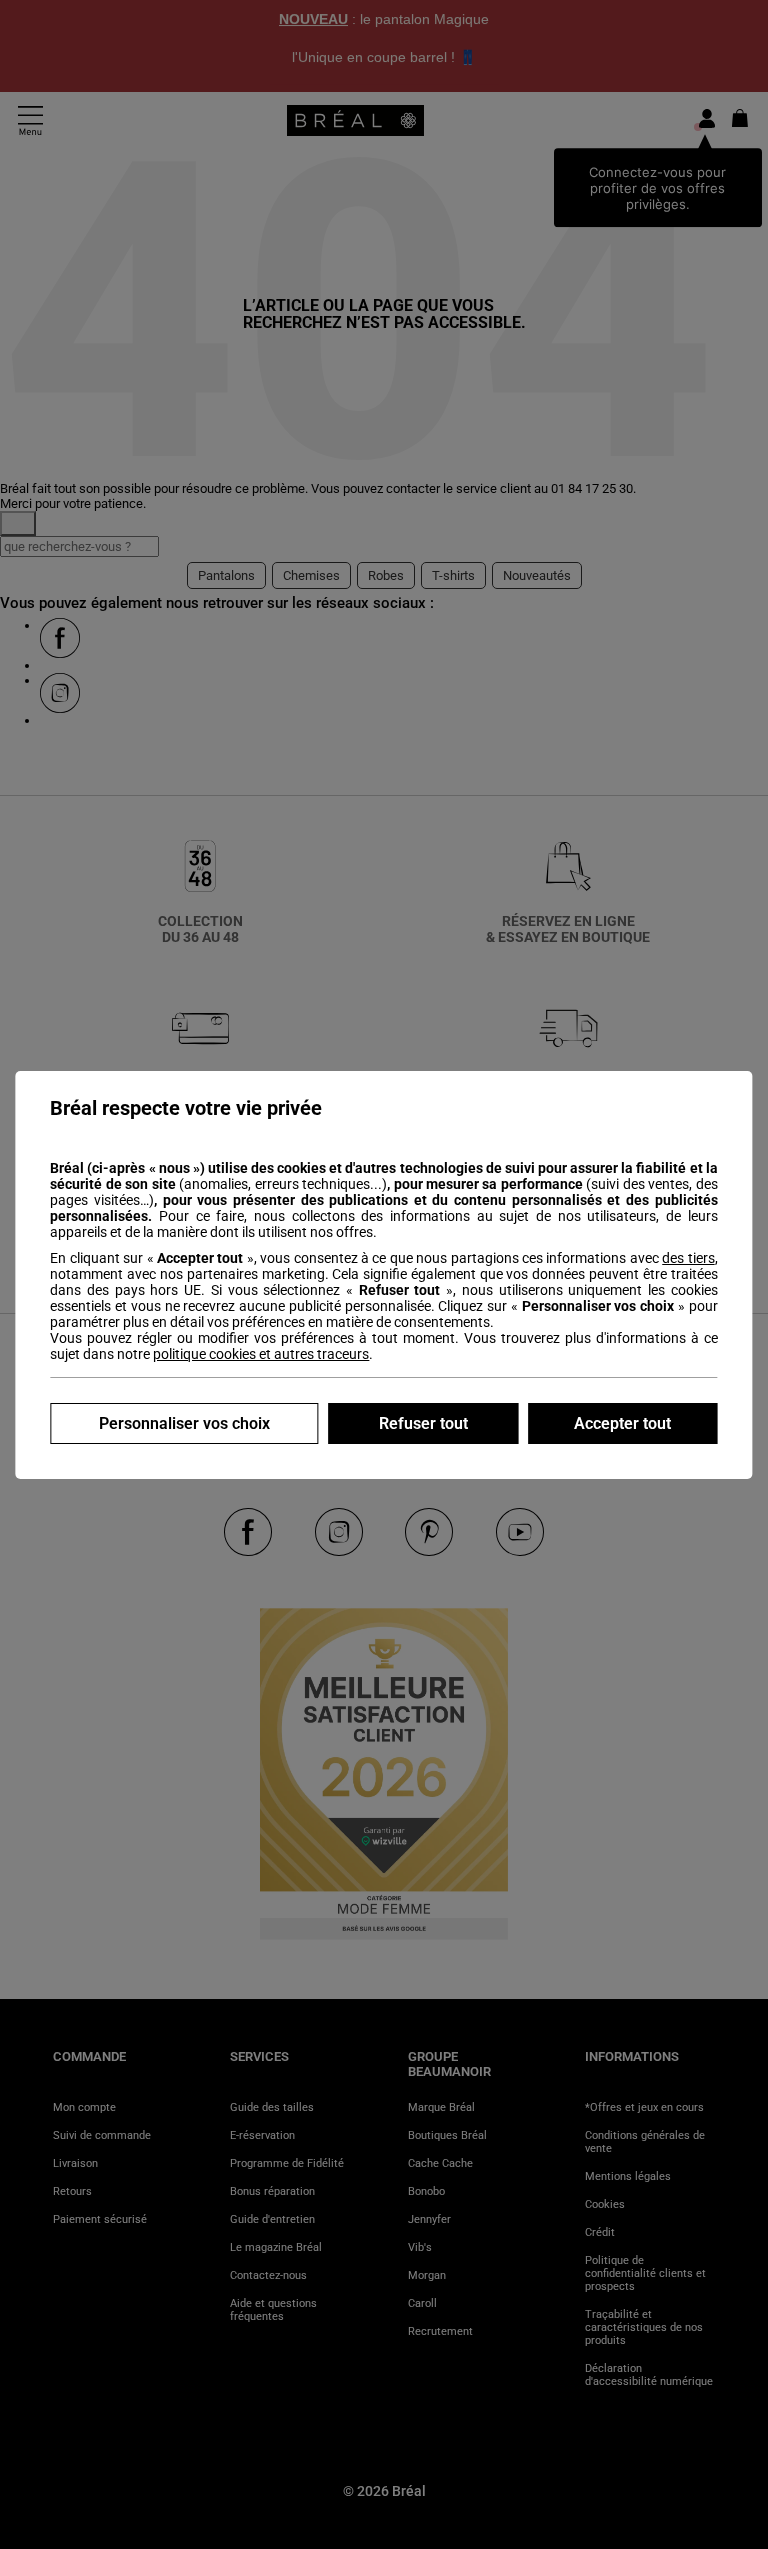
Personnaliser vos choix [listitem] (184, 1423)
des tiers (688, 1258)
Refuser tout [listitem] (423, 1423)
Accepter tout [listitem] (622, 1423)
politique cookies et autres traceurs (261, 1354)
